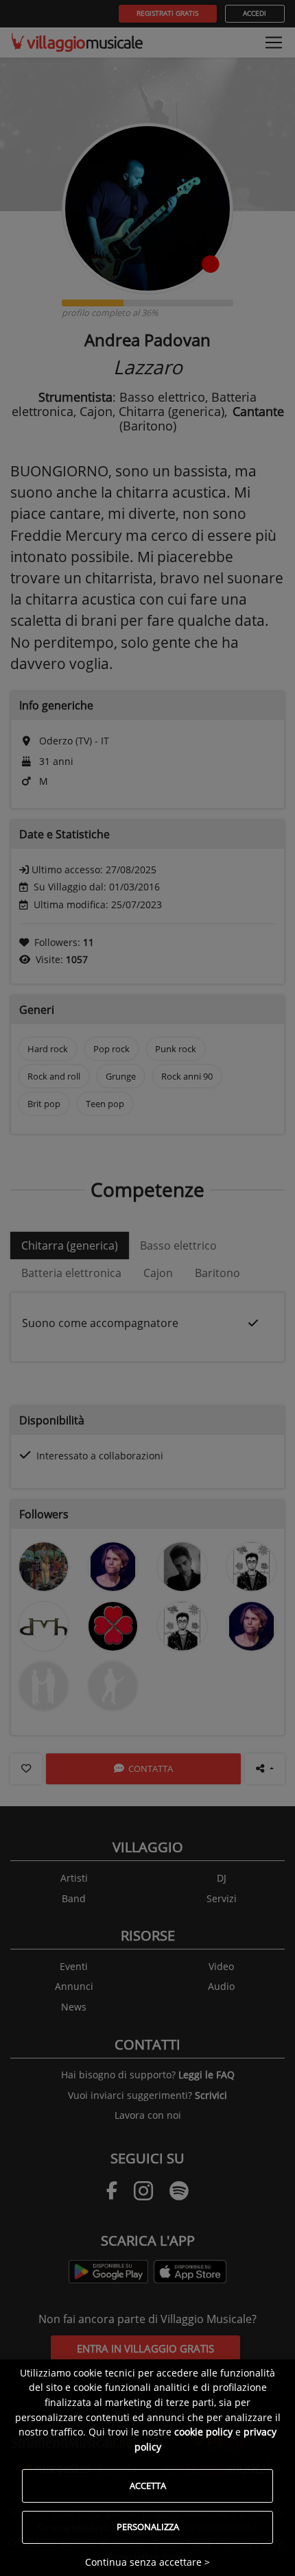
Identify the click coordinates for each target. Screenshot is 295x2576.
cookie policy (203, 2432)
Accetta (148, 2486)
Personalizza (148, 2527)
